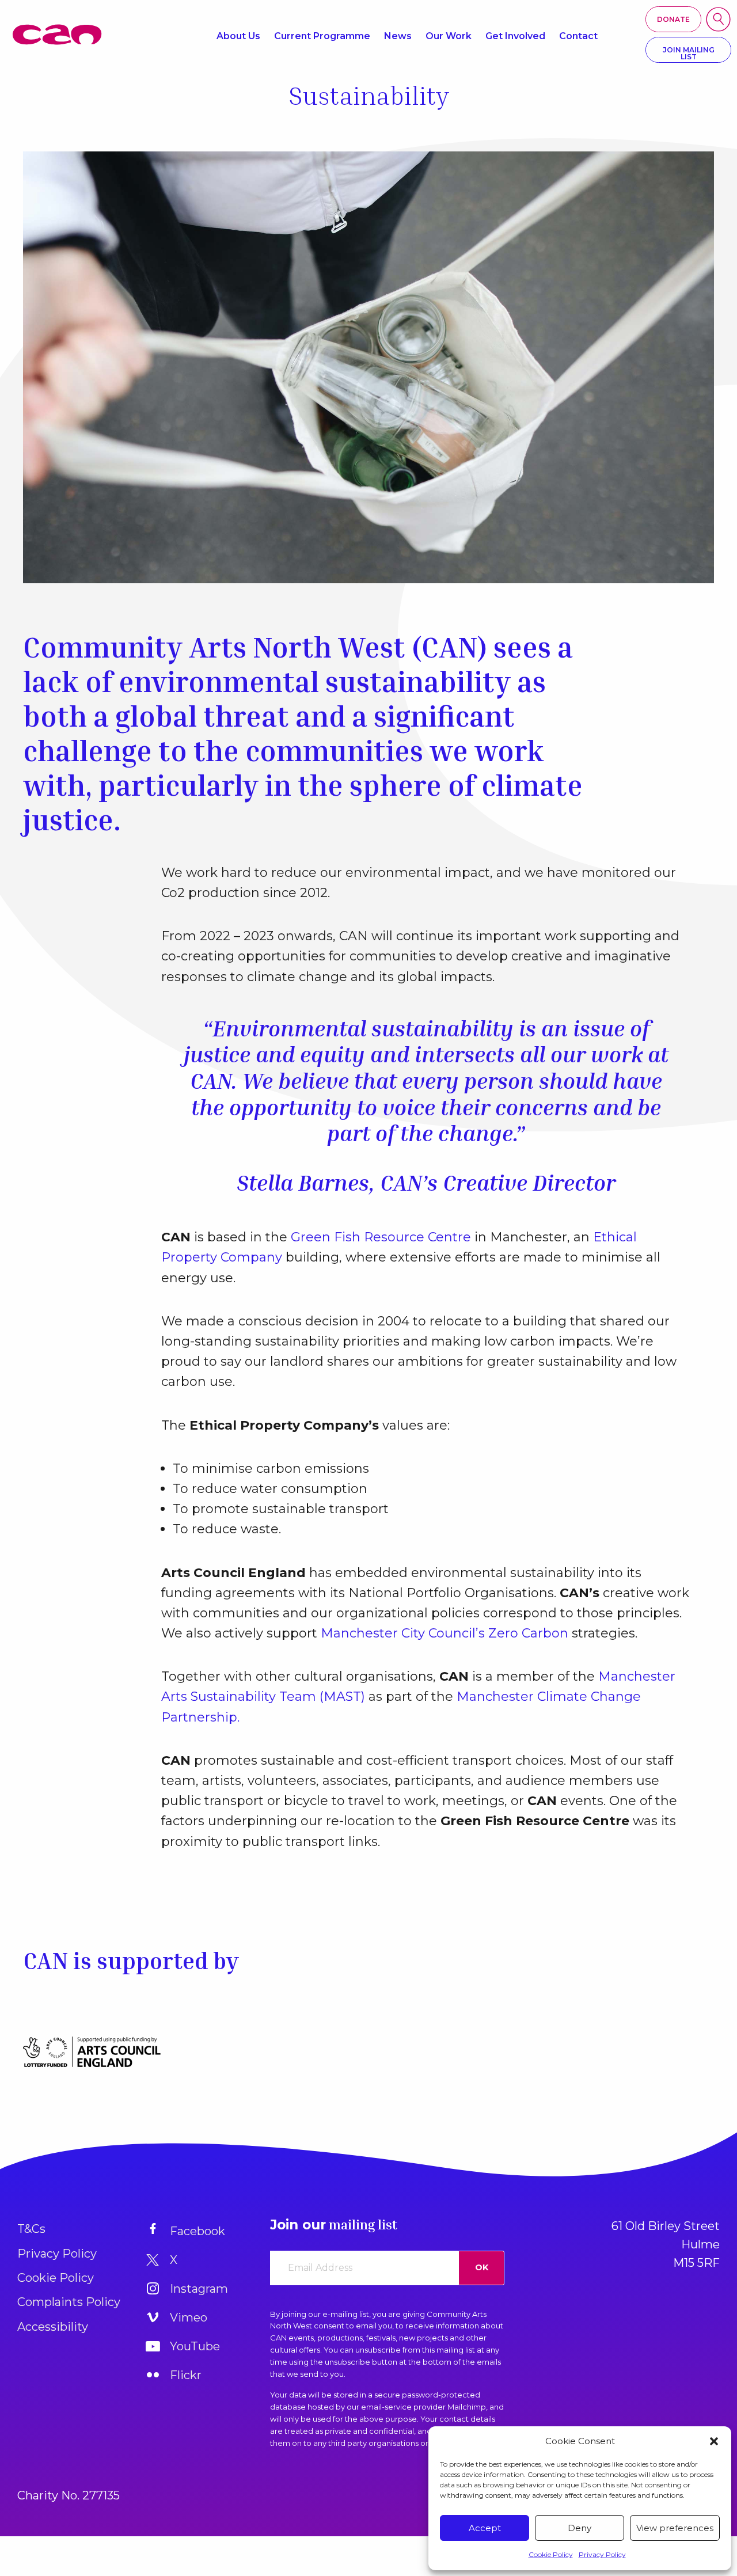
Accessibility (53, 2327)
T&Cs (31, 2229)
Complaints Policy (69, 2302)
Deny (580, 2528)
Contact (578, 36)
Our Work (449, 36)
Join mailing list (689, 53)
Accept (485, 2528)
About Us (238, 36)
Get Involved (515, 36)
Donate (673, 19)
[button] (714, 2441)
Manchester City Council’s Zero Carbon (445, 1633)
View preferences (675, 2528)
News (398, 36)
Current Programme (322, 36)
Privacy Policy (602, 2554)
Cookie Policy (551, 2554)
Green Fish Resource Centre (381, 1237)
